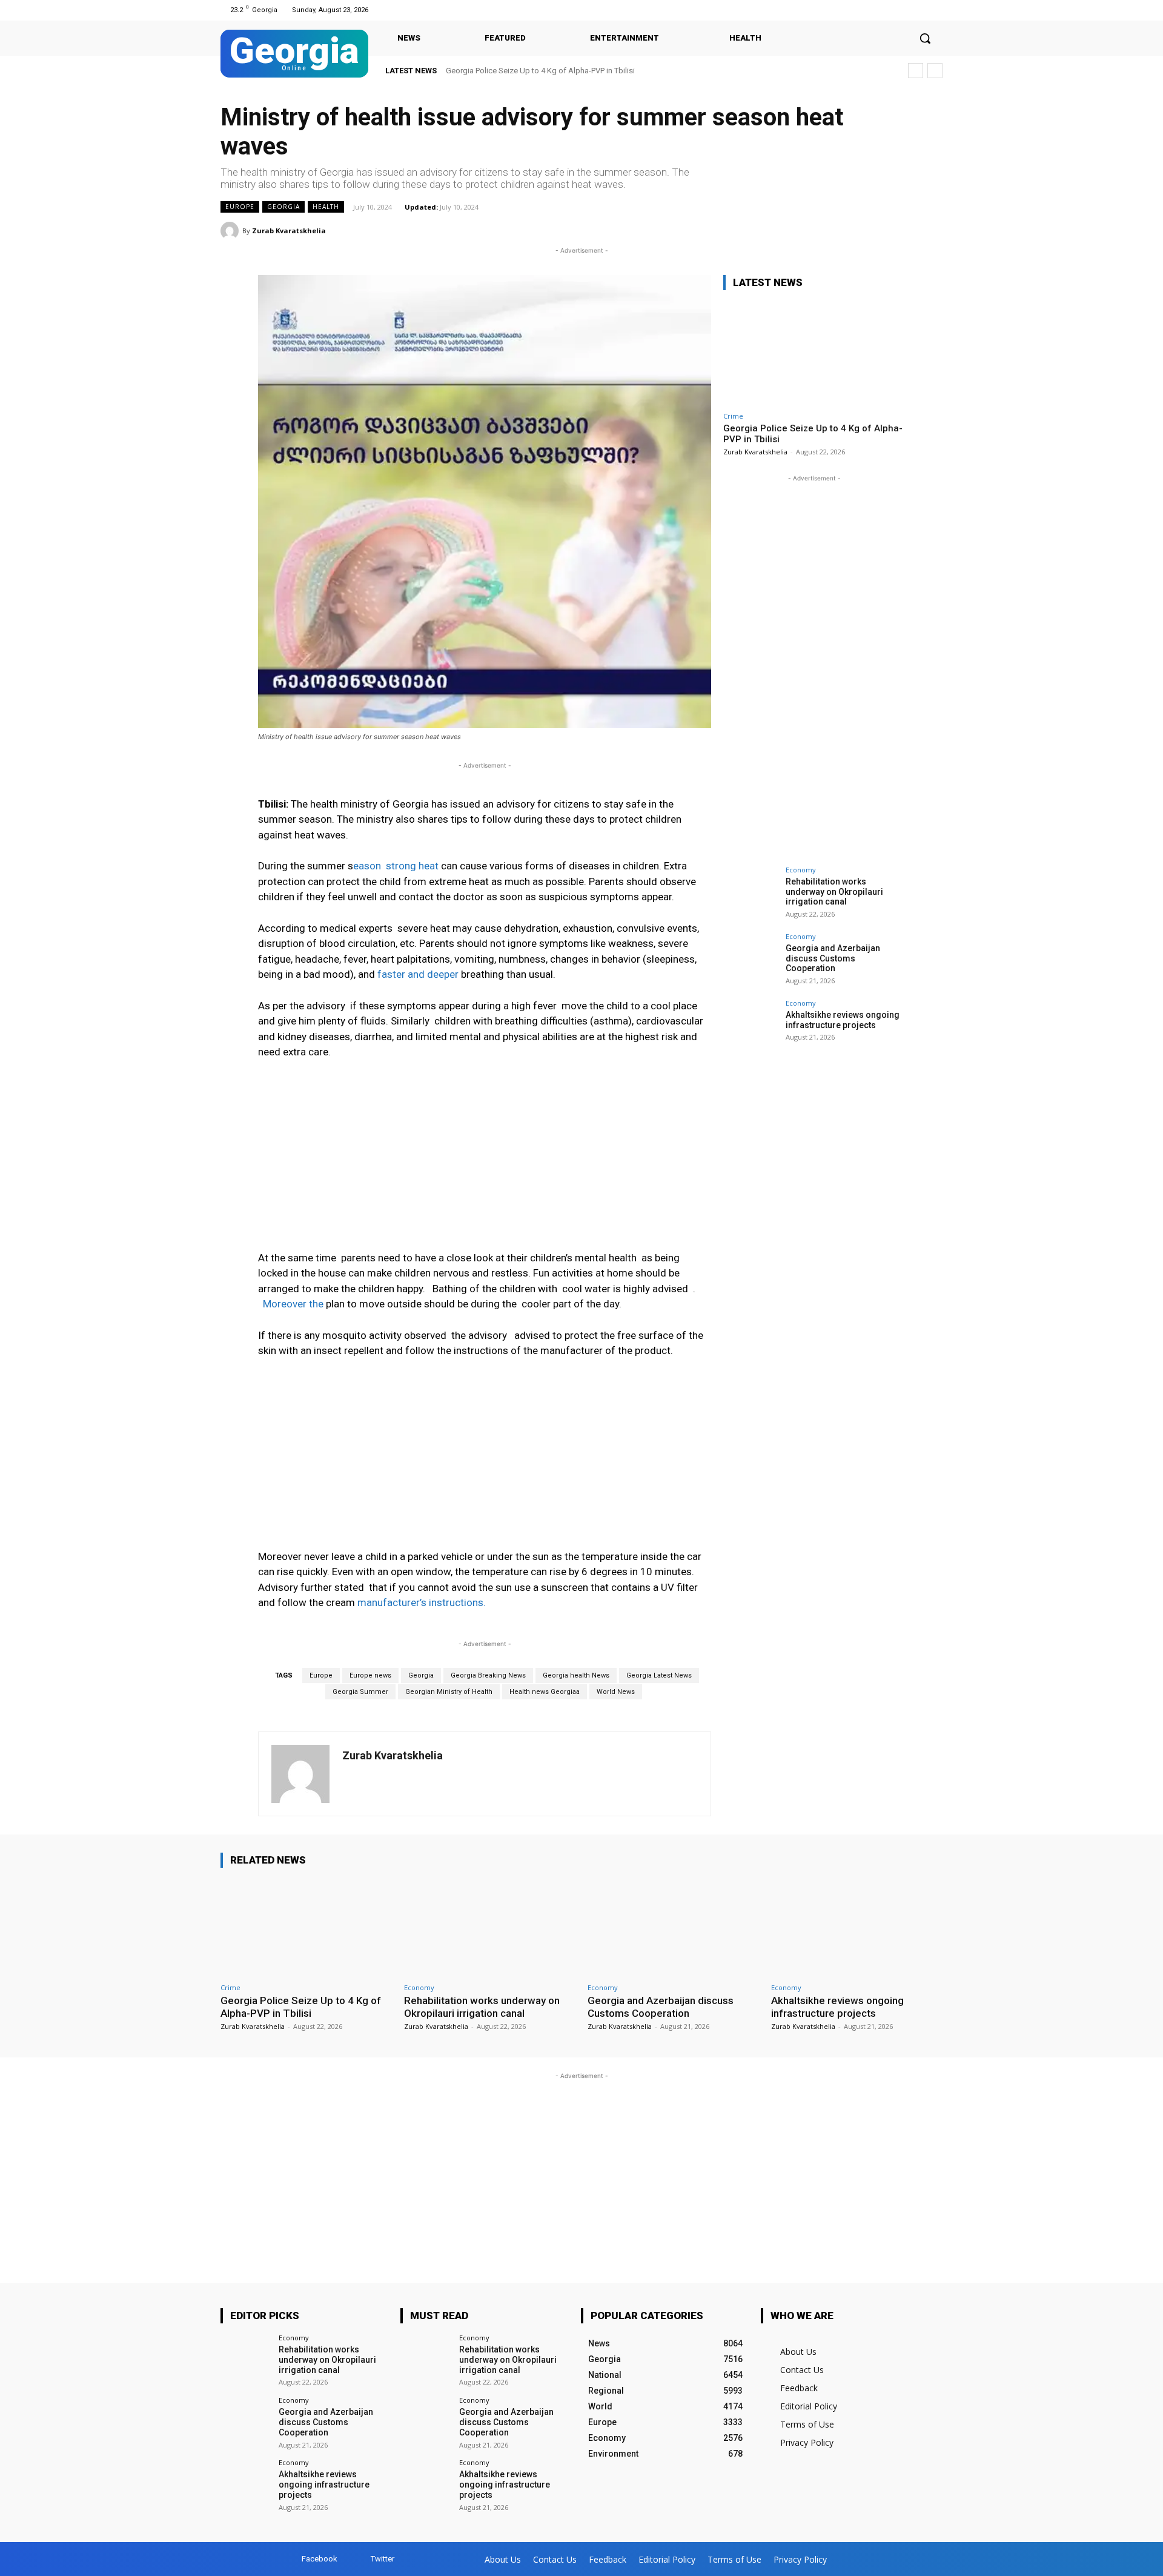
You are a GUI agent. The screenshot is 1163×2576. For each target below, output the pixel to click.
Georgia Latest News (659, 1675)
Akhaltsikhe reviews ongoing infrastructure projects (843, 1020)
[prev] (916, 71)
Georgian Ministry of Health (449, 1692)
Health (326, 207)
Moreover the (292, 1304)
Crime (733, 416)
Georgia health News (576, 1675)
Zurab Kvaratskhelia (289, 231)
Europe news (370, 1675)
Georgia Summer (360, 1692)
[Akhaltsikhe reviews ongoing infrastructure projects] (750, 1027)
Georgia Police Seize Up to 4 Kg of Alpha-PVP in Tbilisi (540, 71)
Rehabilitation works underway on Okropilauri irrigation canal (834, 892)
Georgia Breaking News (488, 1675)
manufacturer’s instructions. (422, 1602)
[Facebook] (920, 10)
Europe (240, 207)
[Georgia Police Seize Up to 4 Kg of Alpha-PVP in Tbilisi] (814, 353)
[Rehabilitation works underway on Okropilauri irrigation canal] (750, 894)
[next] (935, 71)
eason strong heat (396, 866)
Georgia (283, 207)
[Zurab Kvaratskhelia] (231, 231)
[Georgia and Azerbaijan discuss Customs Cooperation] (750, 960)
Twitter (383, 2559)
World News (616, 1692)
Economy (801, 870)
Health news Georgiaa (545, 1692)
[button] (925, 38)
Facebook (320, 2559)
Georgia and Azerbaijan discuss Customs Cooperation (833, 958)
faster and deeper (418, 974)
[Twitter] (935, 10)
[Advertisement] (485, 1161)
